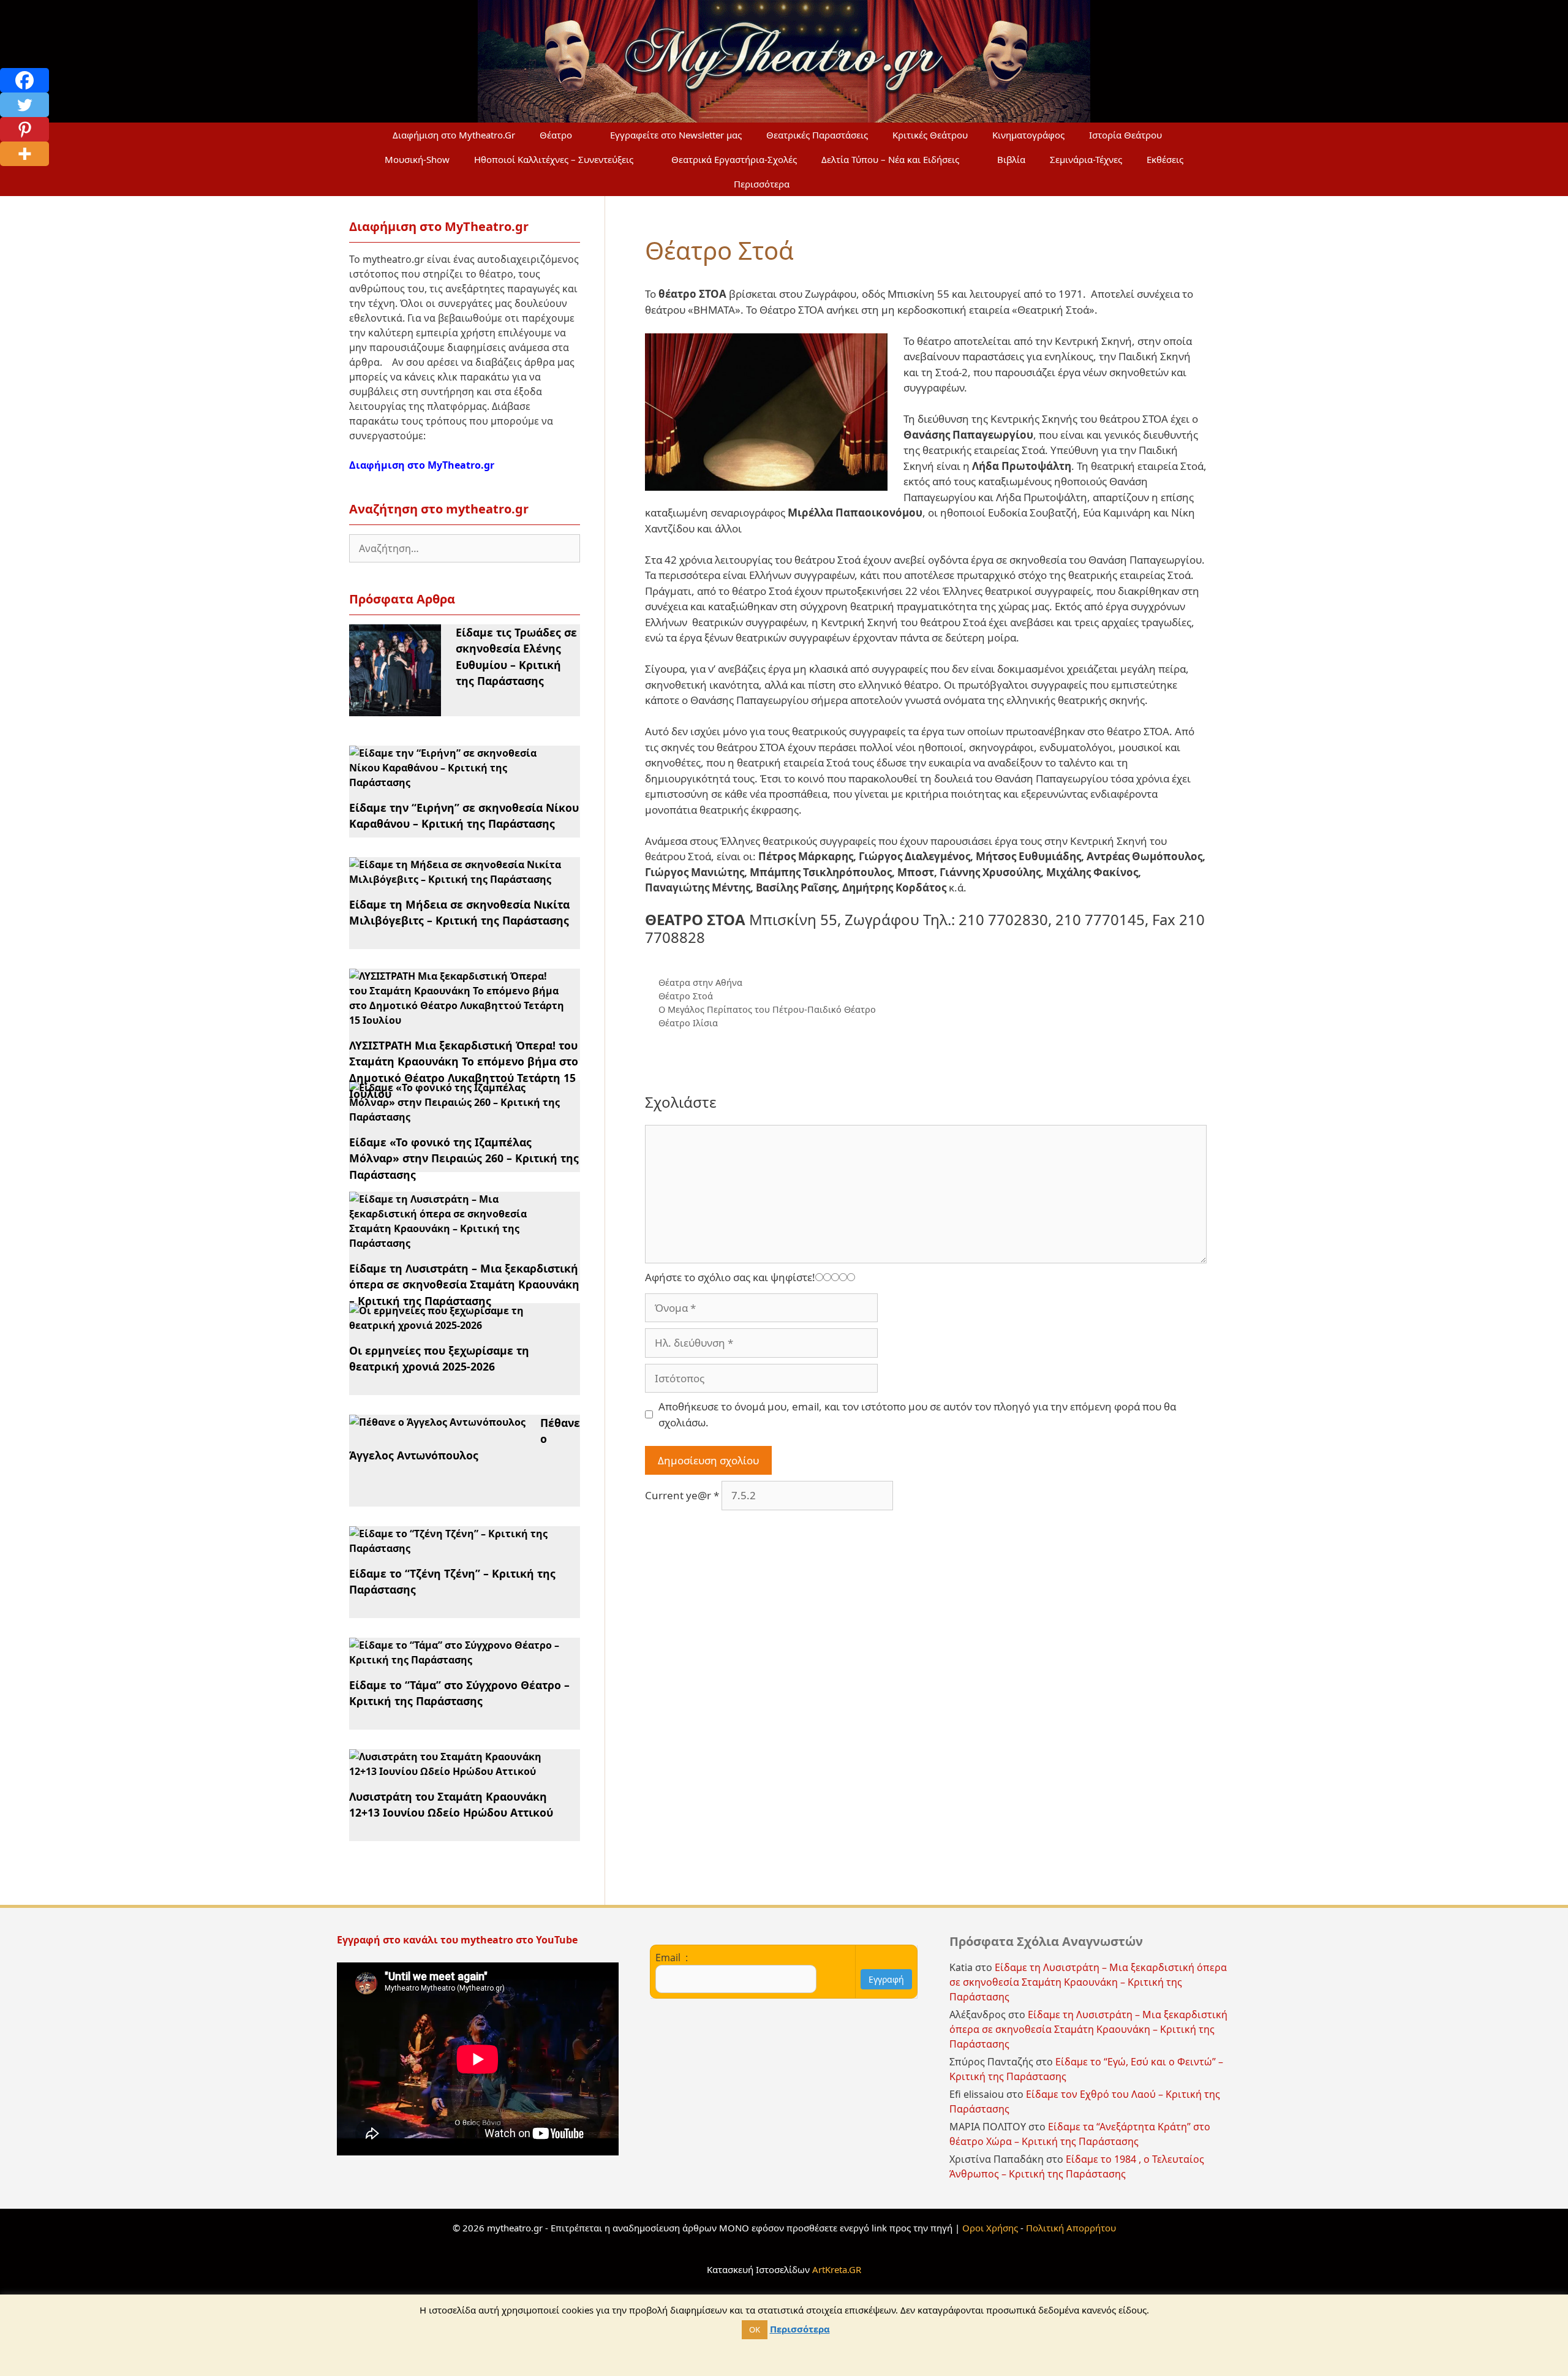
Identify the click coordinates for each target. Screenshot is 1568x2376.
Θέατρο (556, 135)
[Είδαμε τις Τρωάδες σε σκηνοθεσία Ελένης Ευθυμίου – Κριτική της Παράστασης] (395, 709)
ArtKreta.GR (837, 2269)
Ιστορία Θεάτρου (1125, 135)
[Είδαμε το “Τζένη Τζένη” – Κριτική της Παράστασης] (457, 1548)
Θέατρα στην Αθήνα (700, 982)
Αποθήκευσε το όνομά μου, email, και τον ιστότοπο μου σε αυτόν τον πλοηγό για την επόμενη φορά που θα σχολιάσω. (917, 1414)
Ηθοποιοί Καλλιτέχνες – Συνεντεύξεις (554, 159)
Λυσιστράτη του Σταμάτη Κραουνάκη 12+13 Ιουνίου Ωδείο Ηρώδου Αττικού (451, 1804)
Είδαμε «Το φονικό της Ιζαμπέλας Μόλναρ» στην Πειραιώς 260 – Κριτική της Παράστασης (464, 1158)
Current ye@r (682, 1495)
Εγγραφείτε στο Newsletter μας (676, 135)
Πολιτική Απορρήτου (1071, 2228)
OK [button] (755, 2329)
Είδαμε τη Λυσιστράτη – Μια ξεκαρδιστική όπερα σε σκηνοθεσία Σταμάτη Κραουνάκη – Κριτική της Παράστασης (464, 1284)
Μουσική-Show (417, 159)
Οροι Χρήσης (990, 2228)
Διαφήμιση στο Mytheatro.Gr (454, 135)
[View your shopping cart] (831, 184)
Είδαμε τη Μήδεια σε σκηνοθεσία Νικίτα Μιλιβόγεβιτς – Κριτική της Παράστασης (459, 912)
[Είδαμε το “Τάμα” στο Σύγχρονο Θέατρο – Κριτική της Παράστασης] (457, 1660)
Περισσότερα (762, 184)
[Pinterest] (24, 129)
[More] (24, 154)
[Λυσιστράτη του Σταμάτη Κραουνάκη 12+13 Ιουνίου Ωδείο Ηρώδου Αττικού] (457, 1771)
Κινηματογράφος (1028, 135)
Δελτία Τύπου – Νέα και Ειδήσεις (890, 159)
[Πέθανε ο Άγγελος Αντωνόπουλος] (437, 1422)
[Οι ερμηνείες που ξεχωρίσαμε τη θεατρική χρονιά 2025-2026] (457, 1325)
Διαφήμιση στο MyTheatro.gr (422, 465)
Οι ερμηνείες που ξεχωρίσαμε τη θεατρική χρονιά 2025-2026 (439, 1358)
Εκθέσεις (1165, 159)
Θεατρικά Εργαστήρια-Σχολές (734, 159)
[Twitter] (24, 105)
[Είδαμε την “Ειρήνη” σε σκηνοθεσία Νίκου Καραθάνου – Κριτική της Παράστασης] (457, 782)
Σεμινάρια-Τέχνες (1086, 159)
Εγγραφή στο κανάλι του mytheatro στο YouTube (458, 1940)
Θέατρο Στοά (686, 996)
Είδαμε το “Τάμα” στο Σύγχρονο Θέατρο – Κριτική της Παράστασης (459, 1693)
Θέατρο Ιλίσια (688, 1023)
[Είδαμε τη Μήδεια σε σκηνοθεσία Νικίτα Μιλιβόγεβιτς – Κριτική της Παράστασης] (457, 879)
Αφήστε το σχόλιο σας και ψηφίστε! (730, 1277)
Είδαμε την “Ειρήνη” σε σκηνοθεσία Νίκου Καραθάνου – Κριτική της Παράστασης (464, 815)
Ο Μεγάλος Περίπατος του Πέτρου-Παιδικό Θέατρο (767, 1009)
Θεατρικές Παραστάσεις (817, 135)
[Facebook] (24, 80)
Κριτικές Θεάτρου (930, 135)
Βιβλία (1011, 159)
